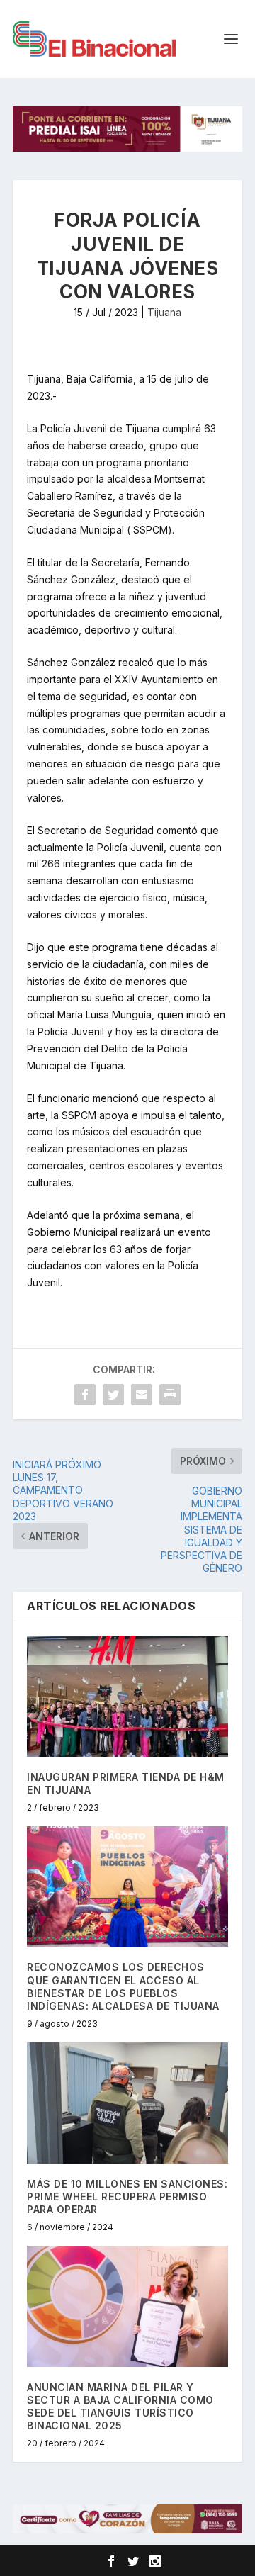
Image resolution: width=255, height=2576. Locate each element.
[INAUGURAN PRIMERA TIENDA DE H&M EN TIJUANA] (127, 1696)
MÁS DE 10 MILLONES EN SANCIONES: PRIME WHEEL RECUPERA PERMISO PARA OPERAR (127, 2197)
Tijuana (164, 312)
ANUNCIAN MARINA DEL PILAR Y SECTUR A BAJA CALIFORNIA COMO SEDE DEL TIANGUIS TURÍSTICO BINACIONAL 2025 (120, 2407)
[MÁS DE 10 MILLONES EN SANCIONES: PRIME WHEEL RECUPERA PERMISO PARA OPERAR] (127, 2103)
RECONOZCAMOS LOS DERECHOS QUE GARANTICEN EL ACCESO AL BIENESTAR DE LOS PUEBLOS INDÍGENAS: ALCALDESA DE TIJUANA (123, 1986)
